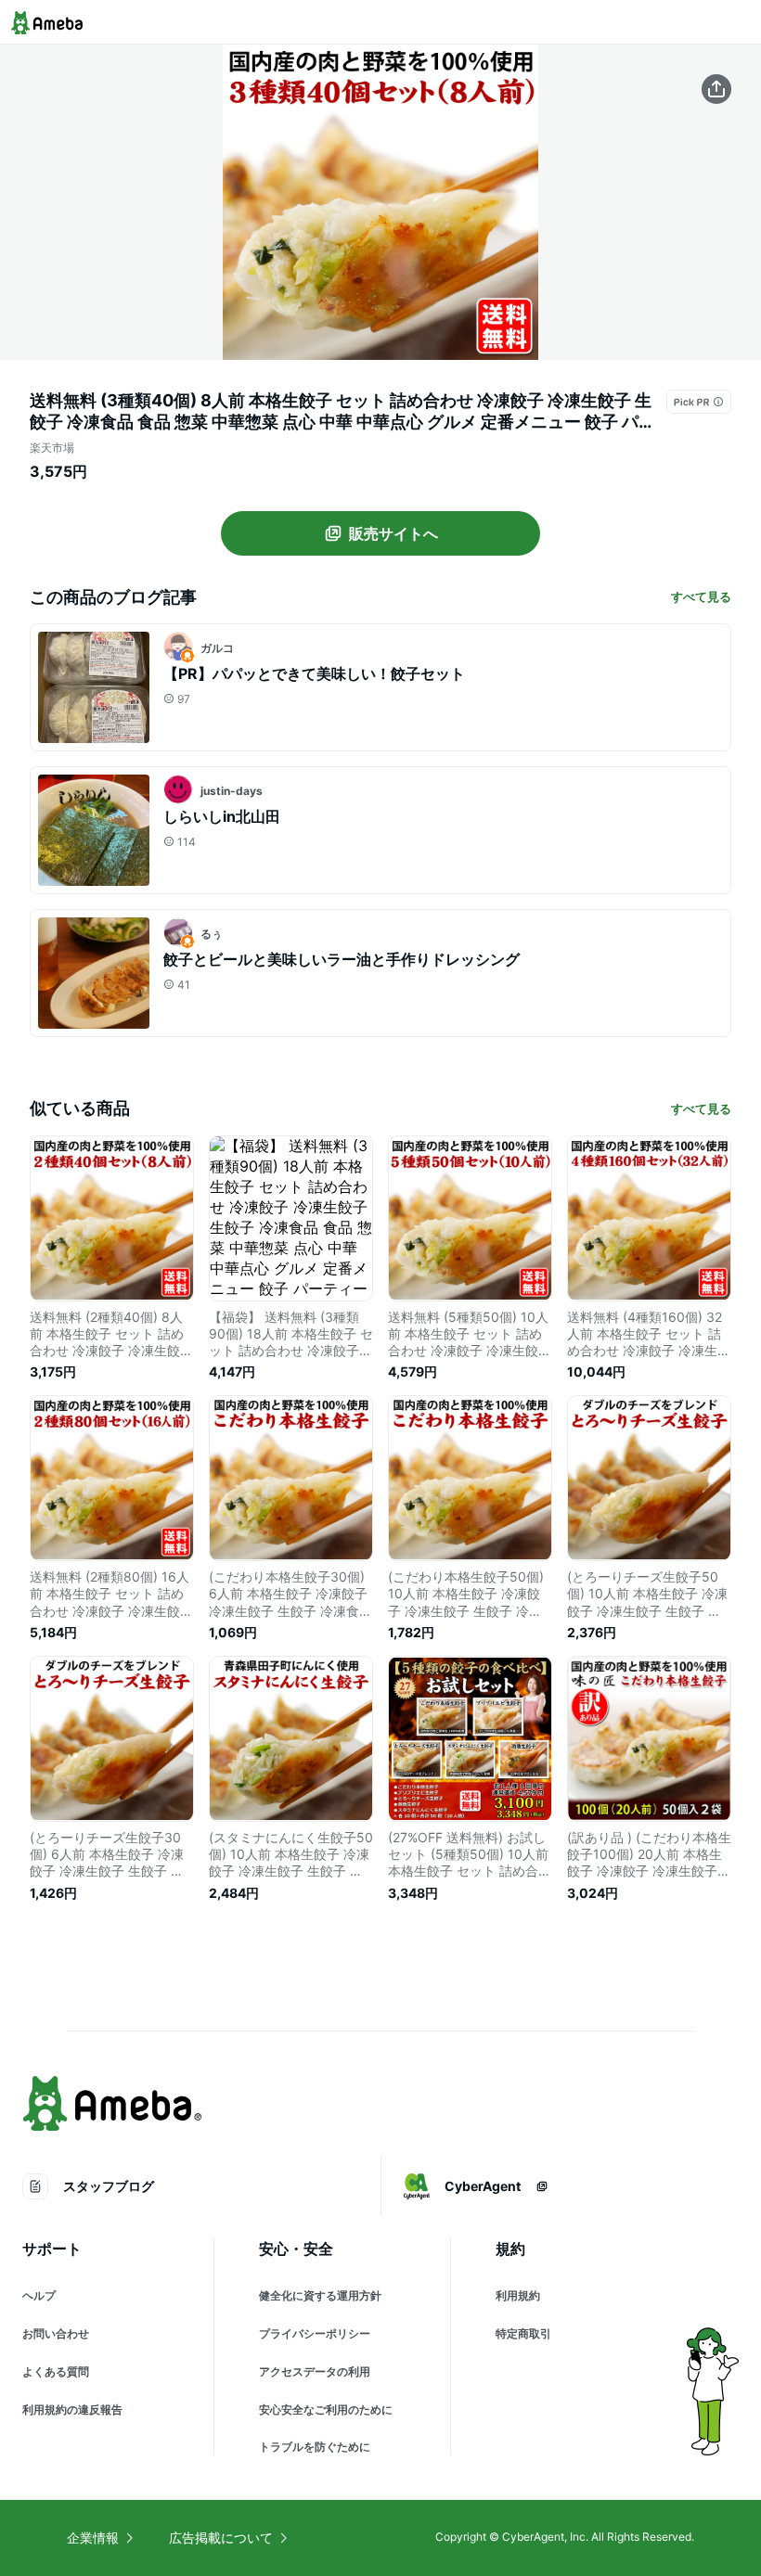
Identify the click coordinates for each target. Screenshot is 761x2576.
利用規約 (518, 2295)
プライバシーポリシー (315, 2333)
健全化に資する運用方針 (320, 2295)
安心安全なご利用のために (326, 2409)
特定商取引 (523, 2333)
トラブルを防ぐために (315, 2447)
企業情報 (93, 2538)
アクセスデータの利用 (315, 2371)
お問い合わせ (56, 2333)
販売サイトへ (393, 533)
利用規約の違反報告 (72, 2409)
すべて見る (701, 596)
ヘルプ (39, 2295)
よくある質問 (56, 2371)
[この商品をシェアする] (716, 89)
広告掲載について (221, 2538)
